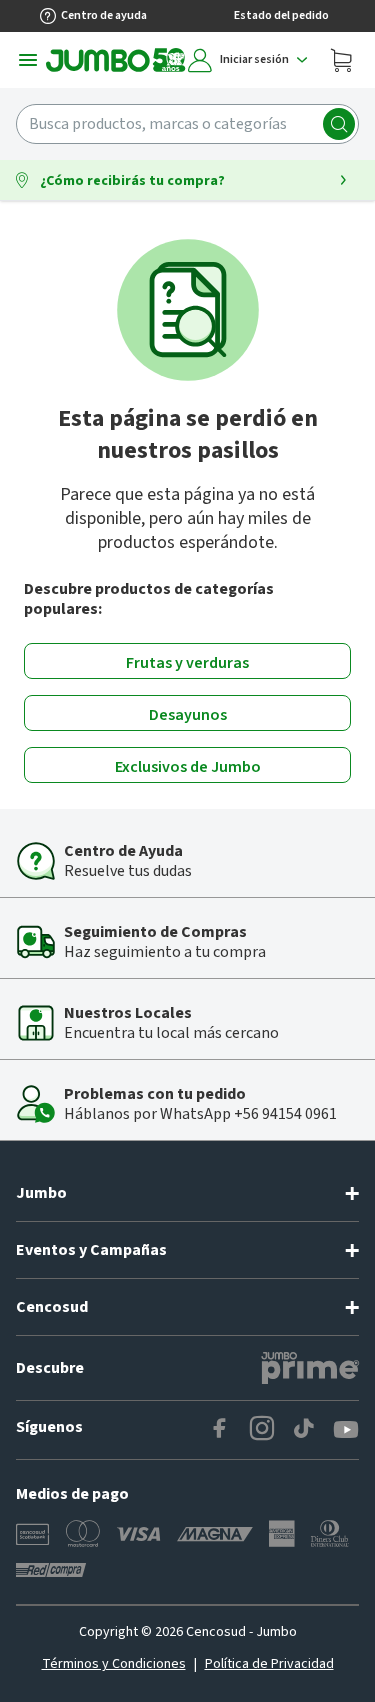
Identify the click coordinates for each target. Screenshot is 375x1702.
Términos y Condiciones (114, 1664)
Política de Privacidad (269, 1664)
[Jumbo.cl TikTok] (304, 1430)
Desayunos (188, 715)
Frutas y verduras (187, 663)
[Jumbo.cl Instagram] (262, 1430)
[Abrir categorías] (28, 60)
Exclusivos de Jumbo (188, 767)
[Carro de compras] (341, 60)
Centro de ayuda (104, 15)
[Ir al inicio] (116, 60)
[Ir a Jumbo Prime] (310, 1368)
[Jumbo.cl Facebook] (220, 1430)
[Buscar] (339, 124)
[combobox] (187, 124)
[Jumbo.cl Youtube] (346, 1430)
